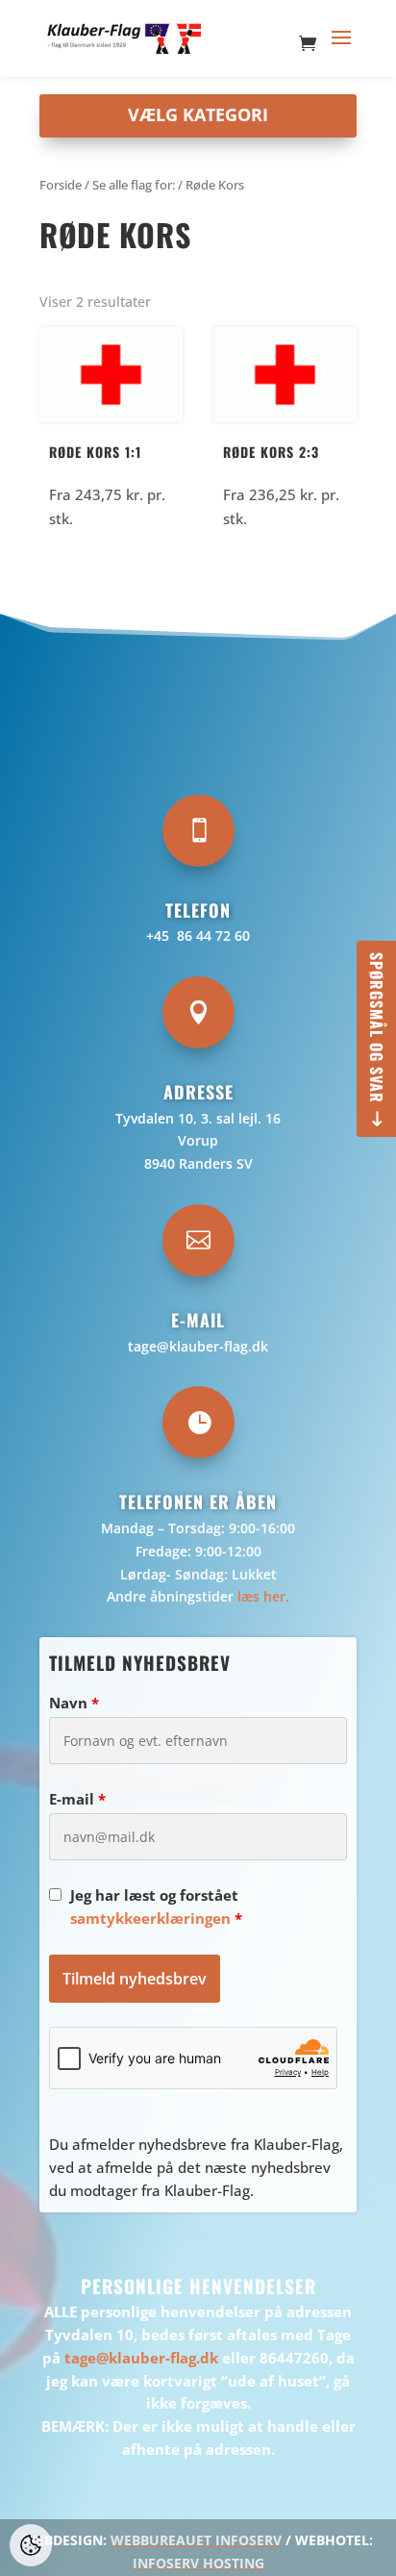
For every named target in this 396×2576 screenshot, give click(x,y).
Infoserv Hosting (198, 2563)
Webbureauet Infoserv (196, 2540)
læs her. (263, 1596)
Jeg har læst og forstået (156, 1907)
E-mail (77, 1799)
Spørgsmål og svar (377, 1028)
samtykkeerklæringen (150, 1918)
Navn (74, 1703)
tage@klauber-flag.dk (198, 1346)
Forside (61, 185)
